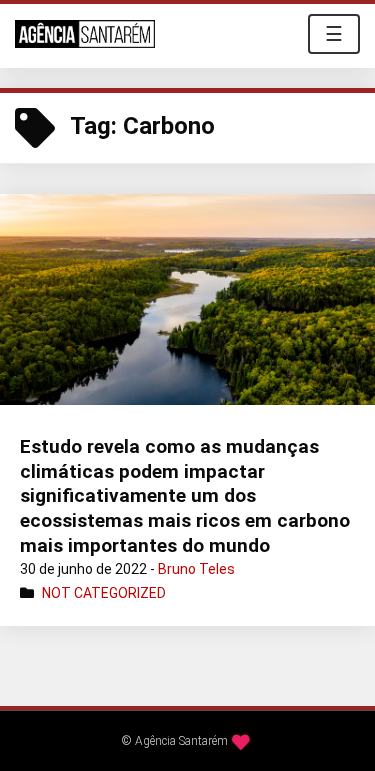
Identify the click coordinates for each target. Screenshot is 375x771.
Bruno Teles (196, 569)
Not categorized (104, 593)
